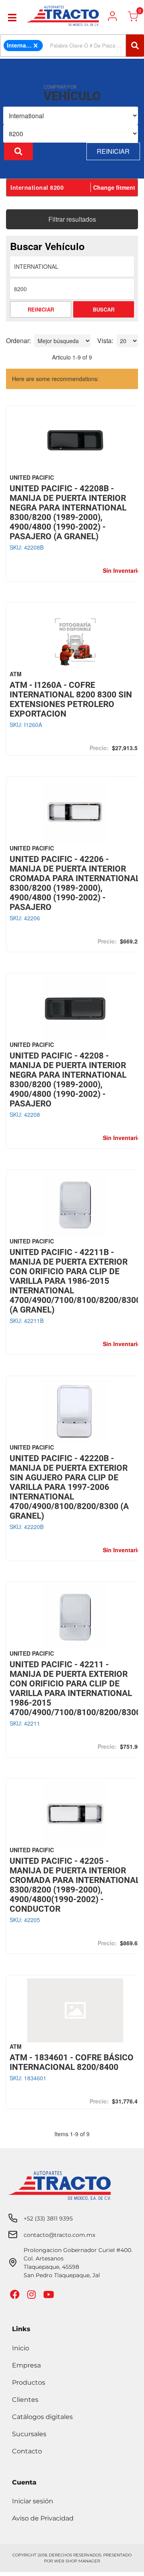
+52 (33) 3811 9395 (48, 2218)
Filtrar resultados (72, 219)
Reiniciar (113, 151)
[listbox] (71, 116)
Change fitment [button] (114, 187)
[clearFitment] (36, 46)
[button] (72, 46)
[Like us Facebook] (16, 2296)
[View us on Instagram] (32, 2296)
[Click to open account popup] (112, 16)
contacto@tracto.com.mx (59, 2235)
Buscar (104, 309)
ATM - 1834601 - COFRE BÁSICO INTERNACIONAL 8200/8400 (72, 2062)
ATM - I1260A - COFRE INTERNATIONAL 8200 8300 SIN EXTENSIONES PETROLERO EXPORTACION (71, 699)
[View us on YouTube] (50, 2296)
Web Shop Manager (77, 2561)
